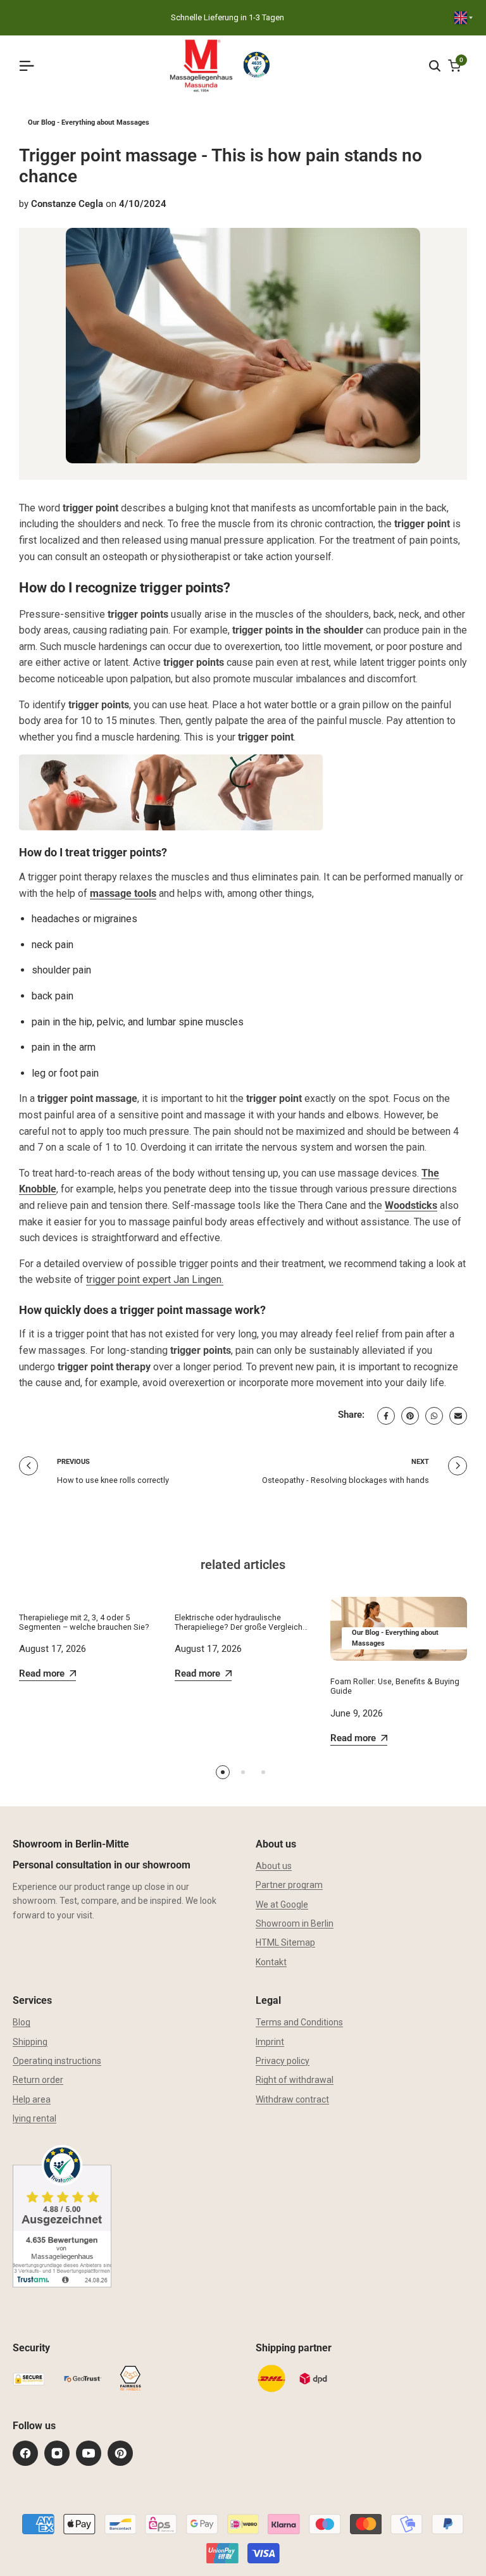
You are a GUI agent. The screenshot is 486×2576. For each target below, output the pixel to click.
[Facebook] (25, 2453)
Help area (32, 2099)
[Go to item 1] (223, 1772)
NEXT (420, 1462)
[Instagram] (57, 2453)
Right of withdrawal (295, 2080)
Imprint (270, 2042)
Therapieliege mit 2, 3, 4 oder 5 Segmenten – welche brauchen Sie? (84, 1622)
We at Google (282, 1904)
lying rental (34, 2118)
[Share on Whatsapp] (434, 1416)
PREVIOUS (73, 1462)
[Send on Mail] (458, 1416)
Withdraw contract (292, 2099)
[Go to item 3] (263, 1772)
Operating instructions (57, 2061)
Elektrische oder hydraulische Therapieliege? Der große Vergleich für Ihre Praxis (239, 1627)
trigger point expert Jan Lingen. (155, 1279)
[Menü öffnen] (32, 66)
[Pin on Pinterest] (410, 1416)
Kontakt (271, 1962)
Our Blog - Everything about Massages (89, 122)
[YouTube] (89, 2453)
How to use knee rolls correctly (113, 1480)
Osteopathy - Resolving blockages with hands (346, 1480)
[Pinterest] (120, 2453)
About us (274, 1866)
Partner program (289, 1885)
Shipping (30, 2042)
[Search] (435, 66)
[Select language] (464, 18)
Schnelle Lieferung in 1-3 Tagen (227, 17)
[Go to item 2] (243, 1772)
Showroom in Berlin (295, 1923)
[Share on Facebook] (386, 1416)
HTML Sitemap (285, 1942)
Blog (22, 2022)
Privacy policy (283, 2061)
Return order (38, 2080)
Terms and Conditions (299, 2022)
